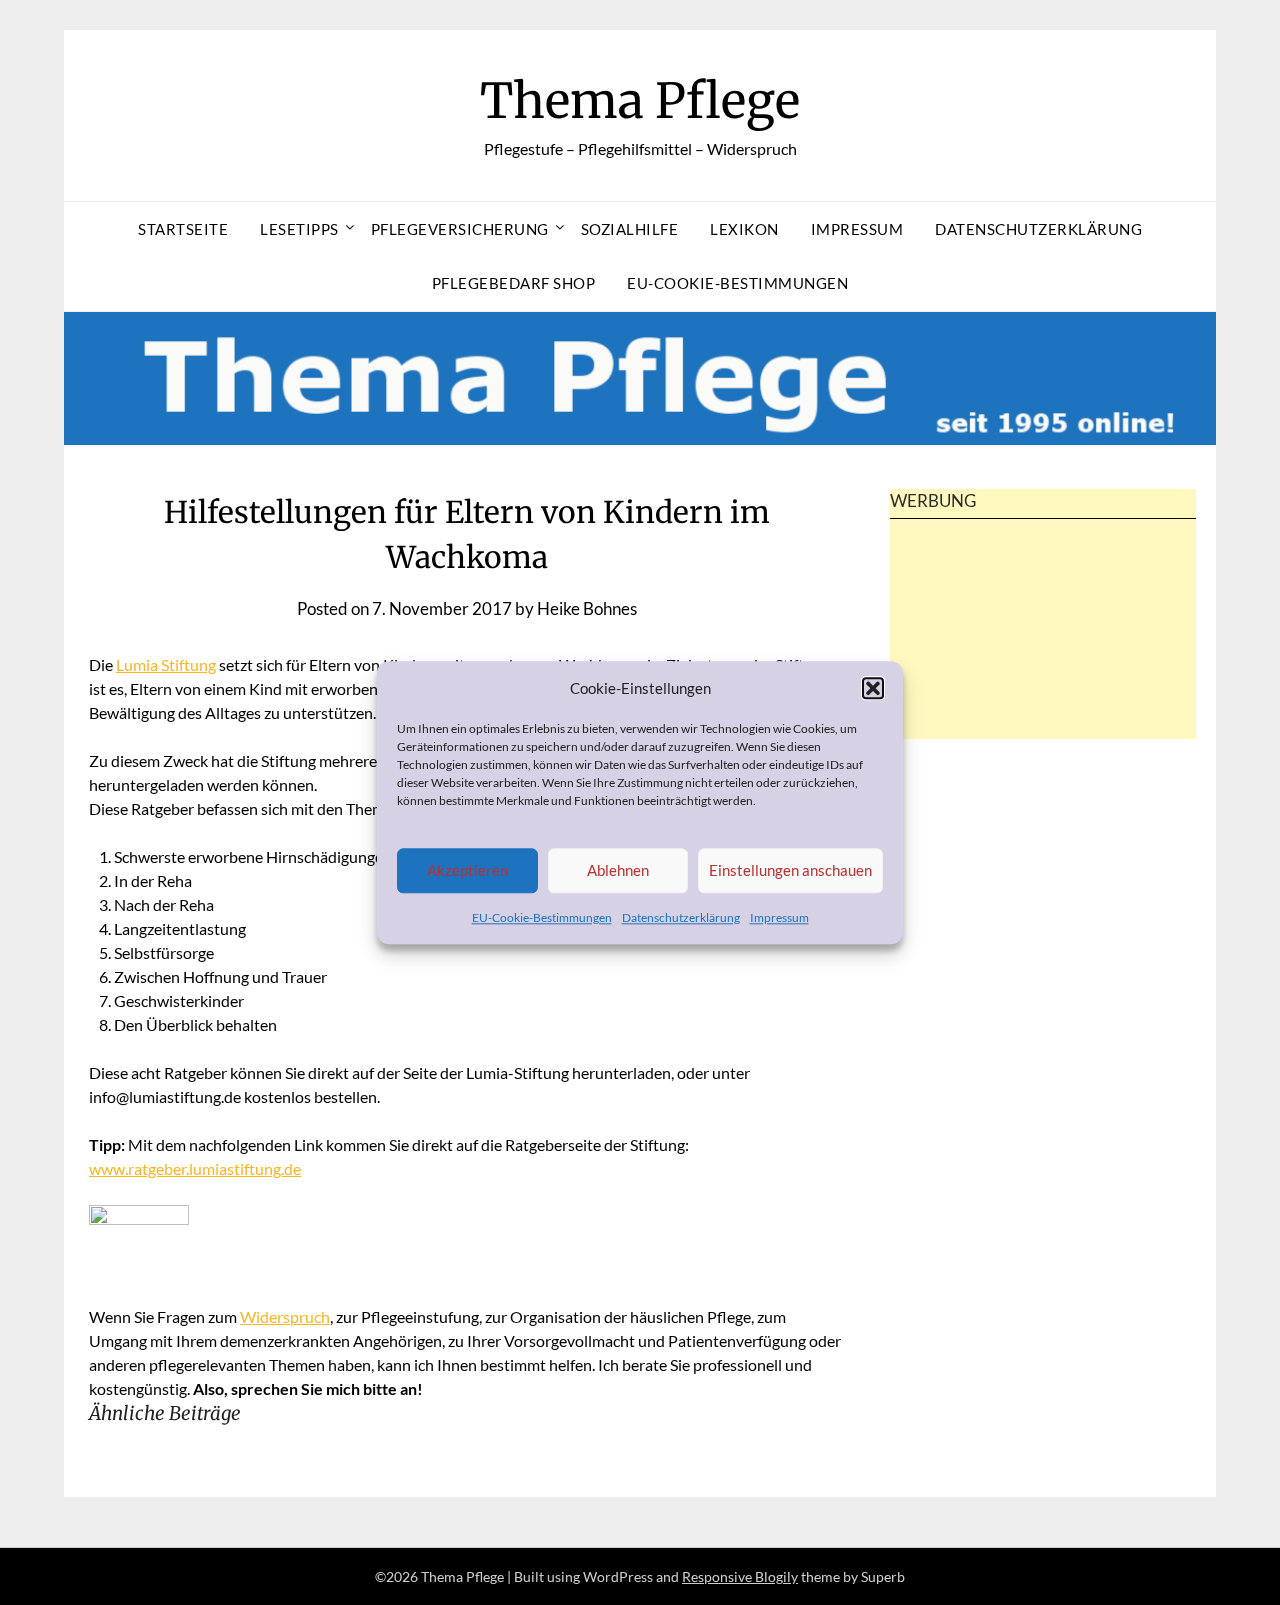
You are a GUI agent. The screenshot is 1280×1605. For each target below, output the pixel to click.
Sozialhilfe (630, 229)
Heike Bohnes (587, 608)
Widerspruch (285, 1316)
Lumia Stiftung (166, 664)
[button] (873, 688)
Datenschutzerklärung (681, 917)
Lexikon (744, 229)
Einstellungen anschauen (790, 871)
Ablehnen (618, 871)
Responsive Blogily (740, 1576)
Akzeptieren (467, 871)
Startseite (183, 229)
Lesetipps (299, 229)
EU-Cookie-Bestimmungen (542, 917)
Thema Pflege (640, 101)
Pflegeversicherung (460, 229)
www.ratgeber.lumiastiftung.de (195, 1168)
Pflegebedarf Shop (514, 283)
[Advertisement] (1043, 664)
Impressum (779, 917)
